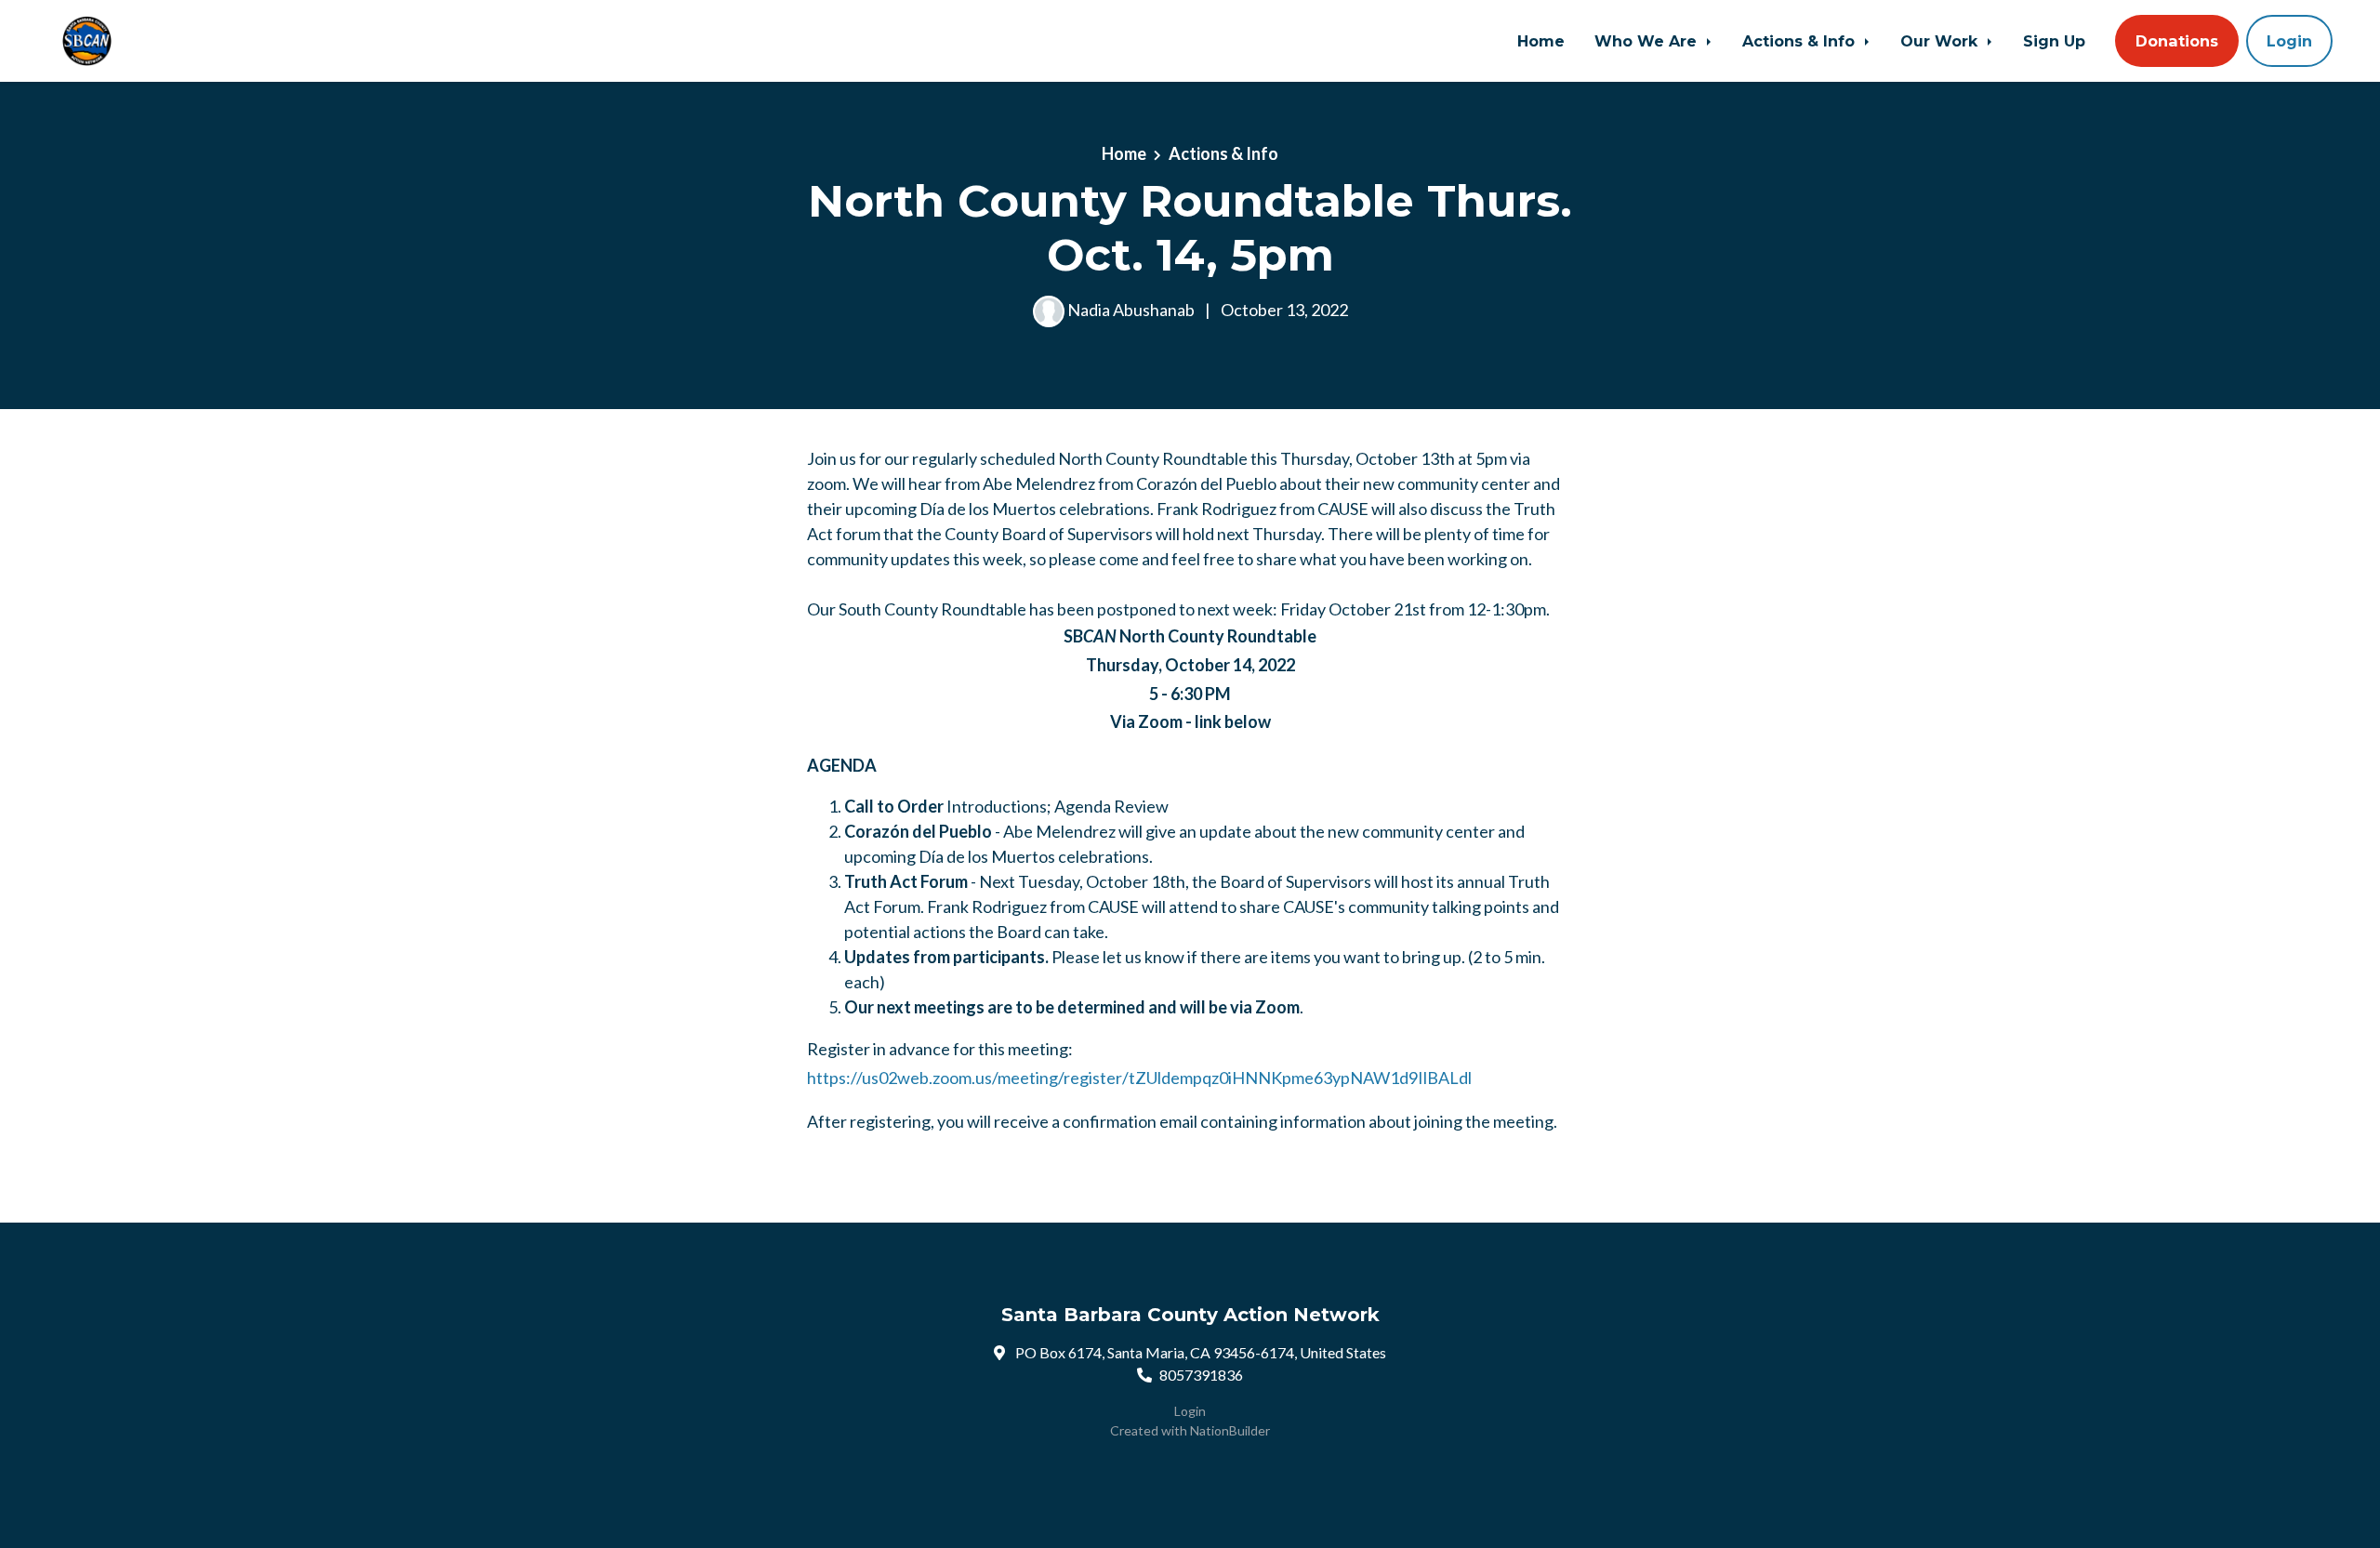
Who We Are (1648, 41)
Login (2289, 41)
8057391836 (1201, 1375)
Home (1541, 41)
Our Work (1941, 41)
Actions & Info (1801, 41)
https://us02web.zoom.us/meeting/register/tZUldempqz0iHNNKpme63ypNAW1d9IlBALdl (1141, 1078)
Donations (2177, 41)
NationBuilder (1230, 1430)
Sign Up (2054, 41)
